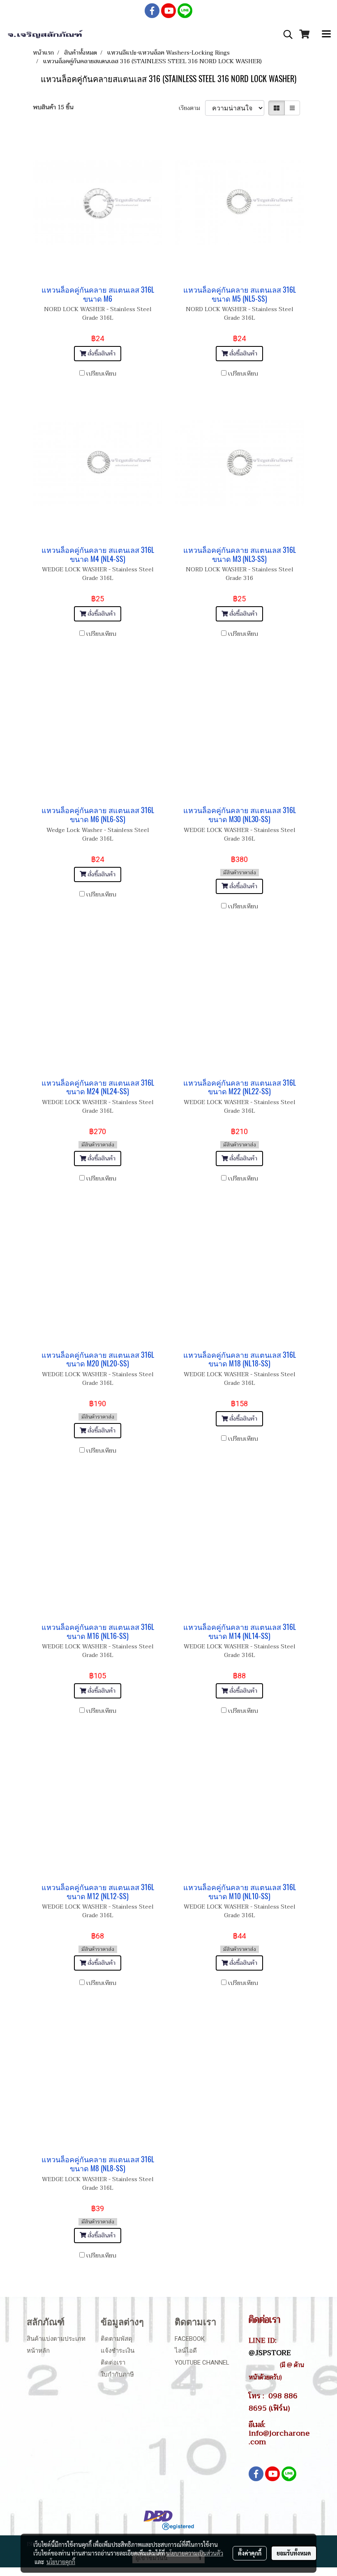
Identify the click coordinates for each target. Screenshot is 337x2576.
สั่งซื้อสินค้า (101, 354)
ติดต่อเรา (113, 2363)
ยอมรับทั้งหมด (294, 2553)
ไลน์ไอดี (186, 2351)
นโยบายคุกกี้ (61, 2562)
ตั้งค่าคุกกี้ (250, 2553)
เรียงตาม (192, 108)
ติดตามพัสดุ (117, 2339)
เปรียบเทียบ (101, 374)
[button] (285, 34)
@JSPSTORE (270, 2353)
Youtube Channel (202, 2363)
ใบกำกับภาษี (117, 2374)
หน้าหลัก (38, 2351)
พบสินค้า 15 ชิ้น (53, 107)
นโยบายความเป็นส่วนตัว (195, 2553)
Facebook (190, 2339)
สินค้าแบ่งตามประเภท (56, 2339)
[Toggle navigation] (326, 34)
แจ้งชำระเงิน (118, 2351)
